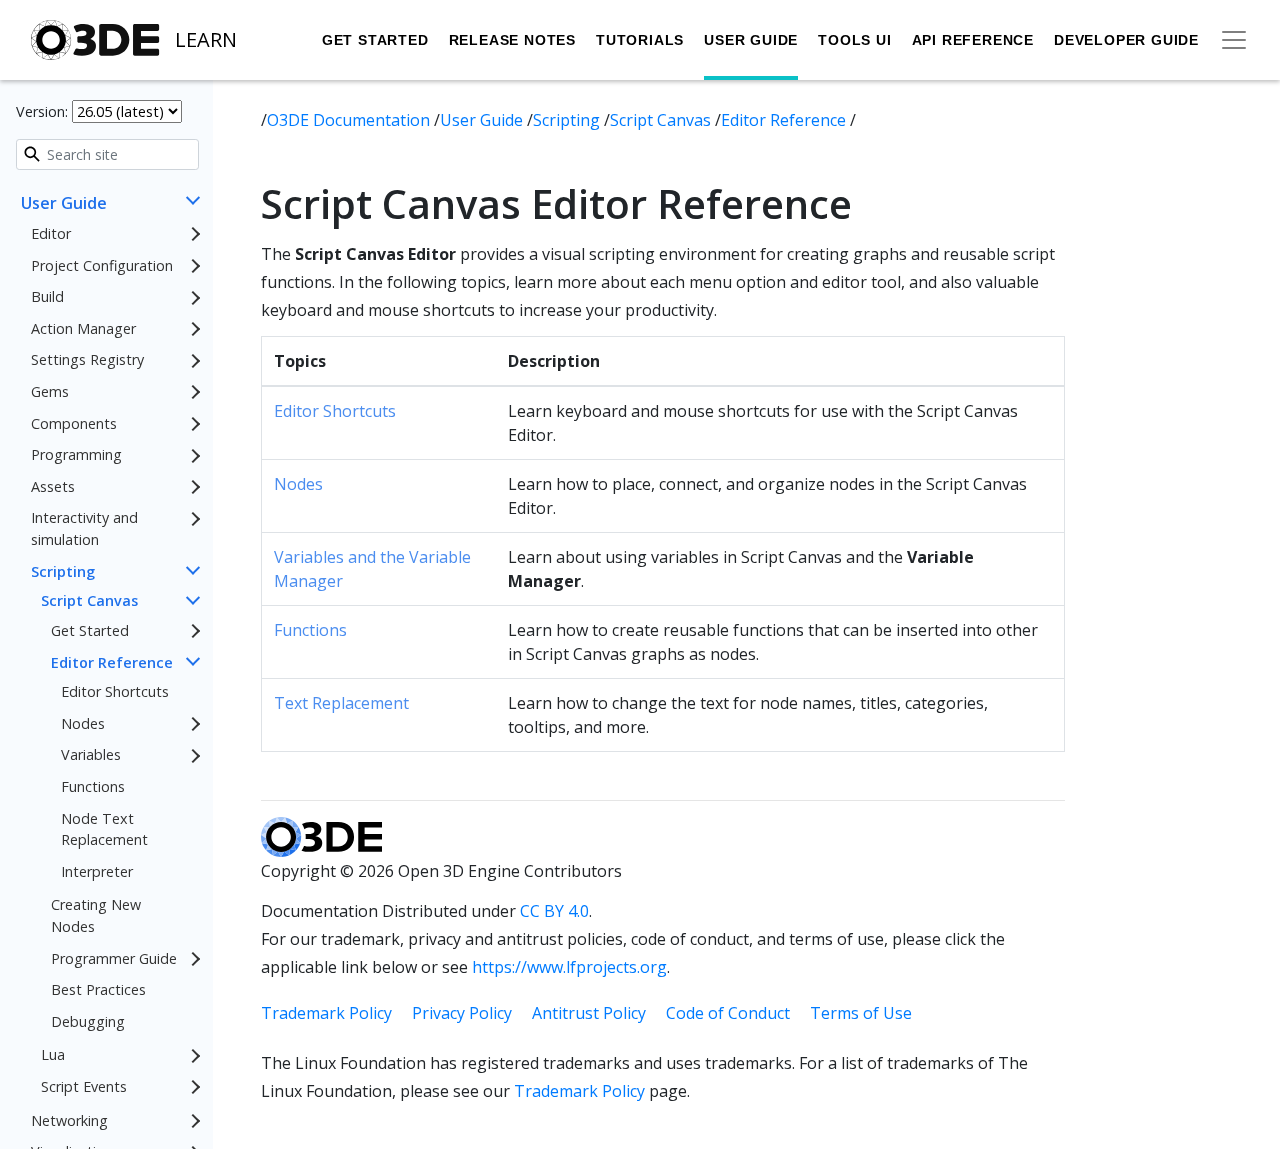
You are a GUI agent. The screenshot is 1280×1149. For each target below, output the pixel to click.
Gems (50, 391)
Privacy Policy (462, 1013)
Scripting (63, 571)
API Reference (973, 40)
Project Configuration (102, 265)
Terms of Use (861, 1013)
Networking (69, 1120)
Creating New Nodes (96, 916)
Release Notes (512, 40)
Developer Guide (1126, 40)
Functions (93, 786)
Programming (76, 455)
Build (47, 297)
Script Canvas (89, 601)
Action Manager (83, 328)
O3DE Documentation (350, 120)
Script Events (84, 1086)
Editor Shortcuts (115, 691)
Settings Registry (87, 360)
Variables (91, 755)
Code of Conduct (728, 1013)
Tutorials (640, 40)
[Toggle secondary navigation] (1234, 40)
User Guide (751, 40)
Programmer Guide (114, 958)
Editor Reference (112, 662)
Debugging (88, 1021)
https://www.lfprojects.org (569, 967)
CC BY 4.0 (554, 911)
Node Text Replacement (104, 829)
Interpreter (97, 871)
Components (74, 423)
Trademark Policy (326, 1013)
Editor (51, 233)
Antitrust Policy (589, 1013)
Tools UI (854, 40)
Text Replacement (341, 703)
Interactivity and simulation (84, 529)
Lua (53, 1055)
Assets (53, 486)
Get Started (375, 40)
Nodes (83, 723)
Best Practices (98, 990)
